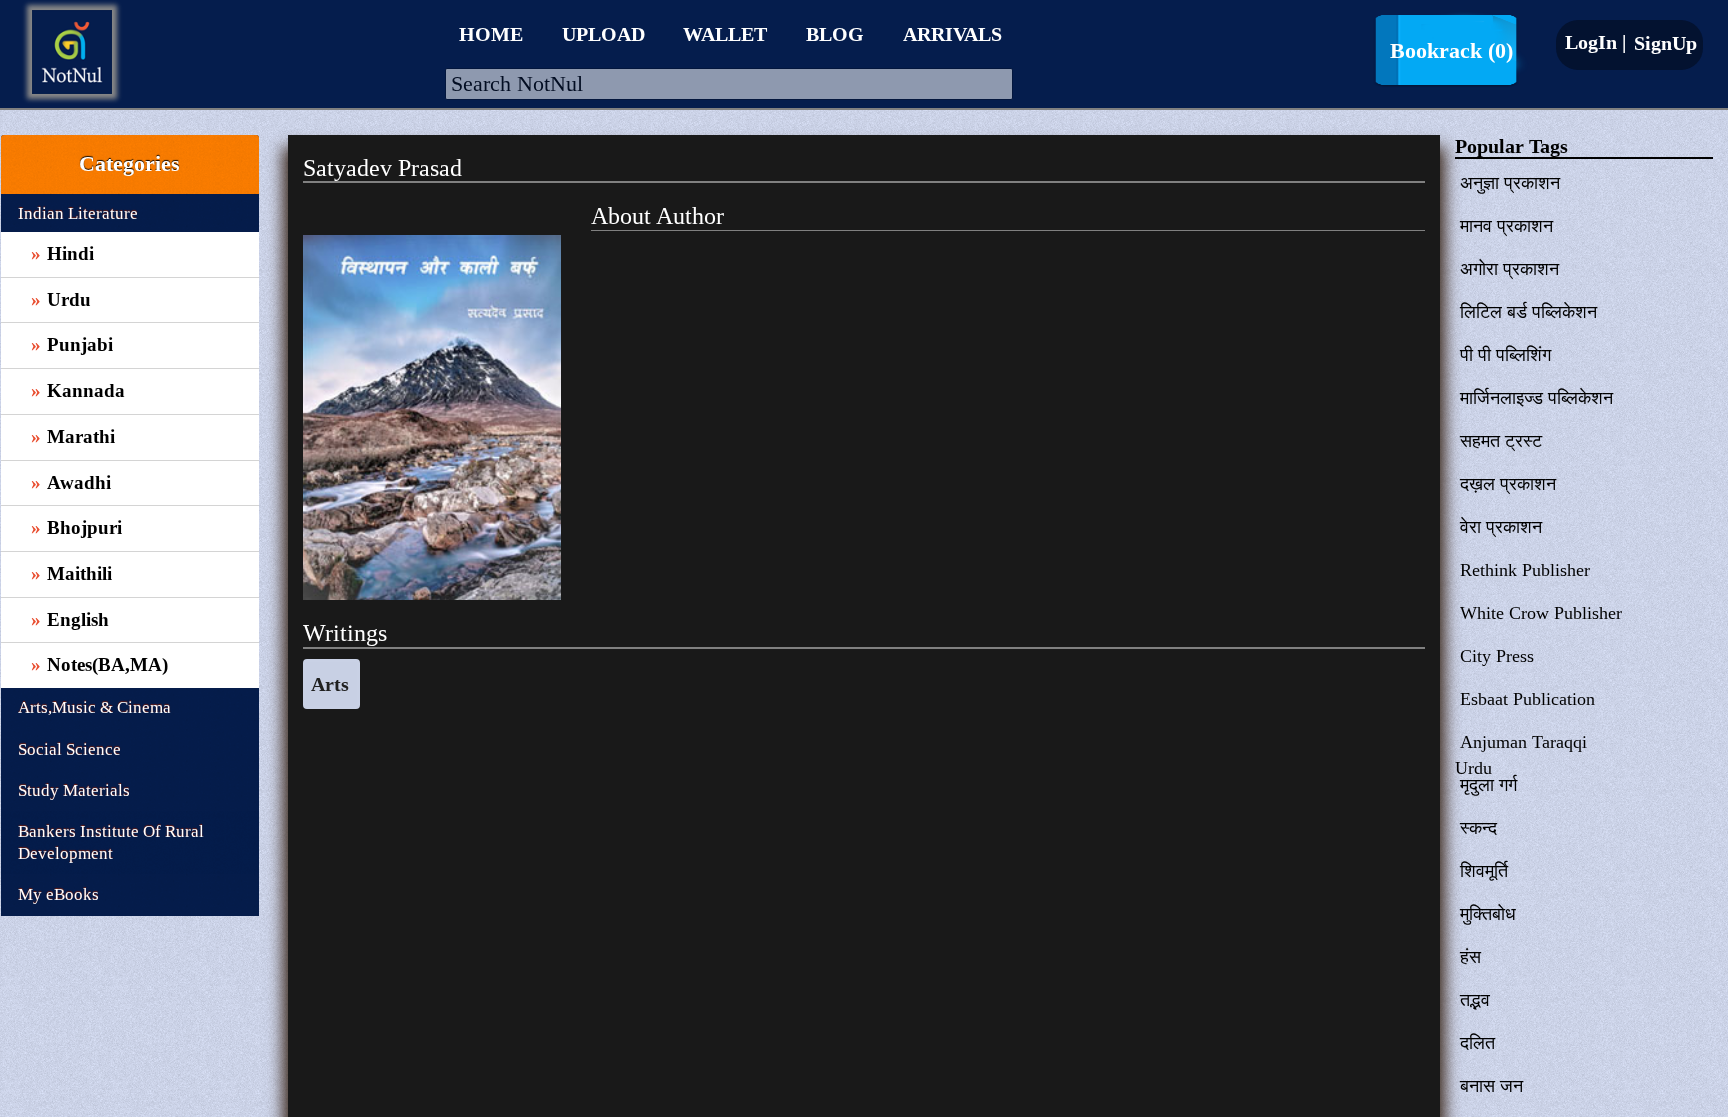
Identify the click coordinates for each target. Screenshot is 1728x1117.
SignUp (1663, 43)
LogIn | (1595, 42)
